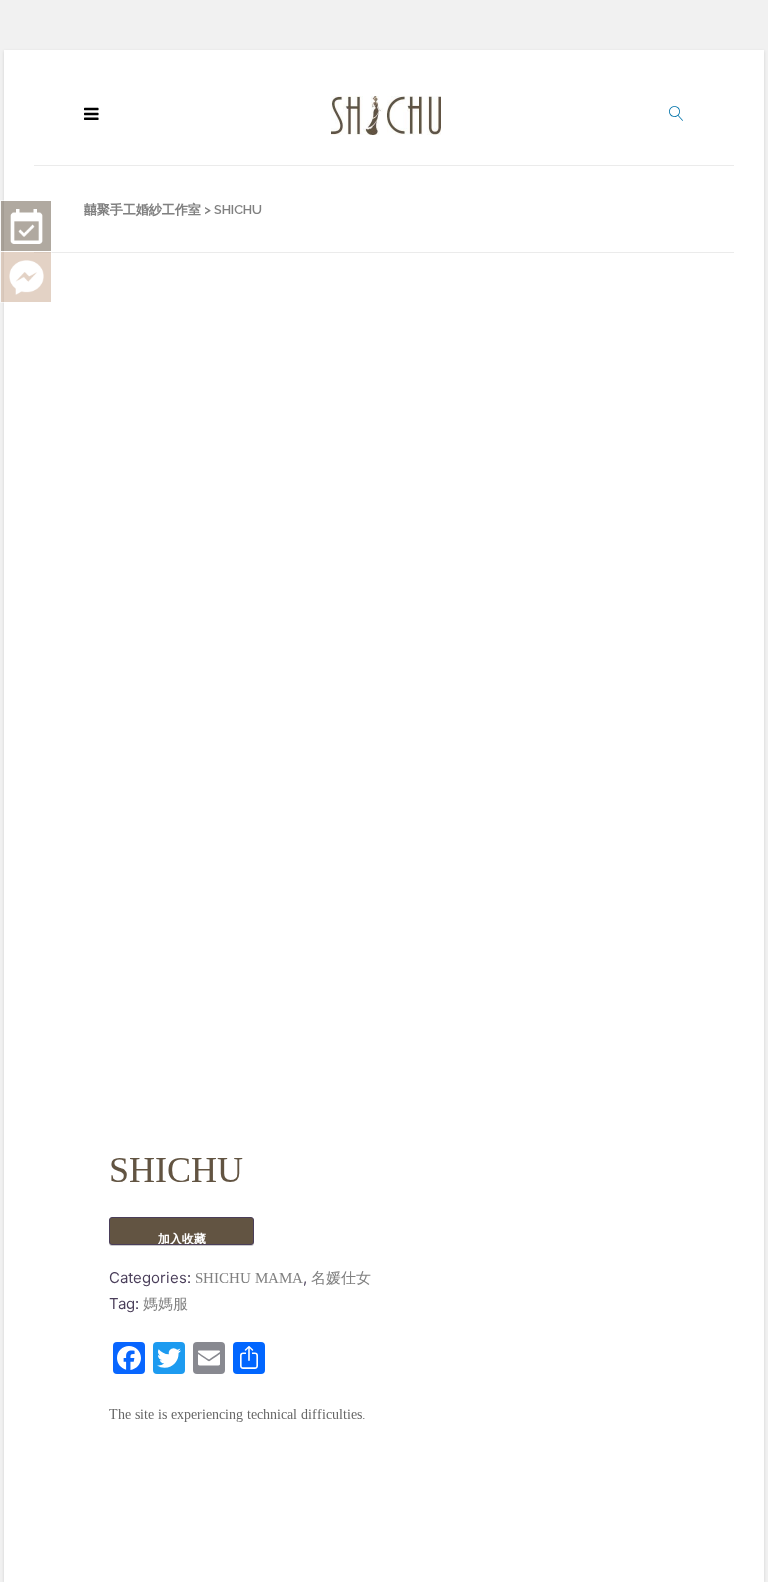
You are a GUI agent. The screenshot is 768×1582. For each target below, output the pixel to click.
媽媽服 (165, 1304)
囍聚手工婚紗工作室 (142, 209)
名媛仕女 (341, 1278)
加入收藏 (182, 1238)
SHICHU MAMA (249, 1278)
